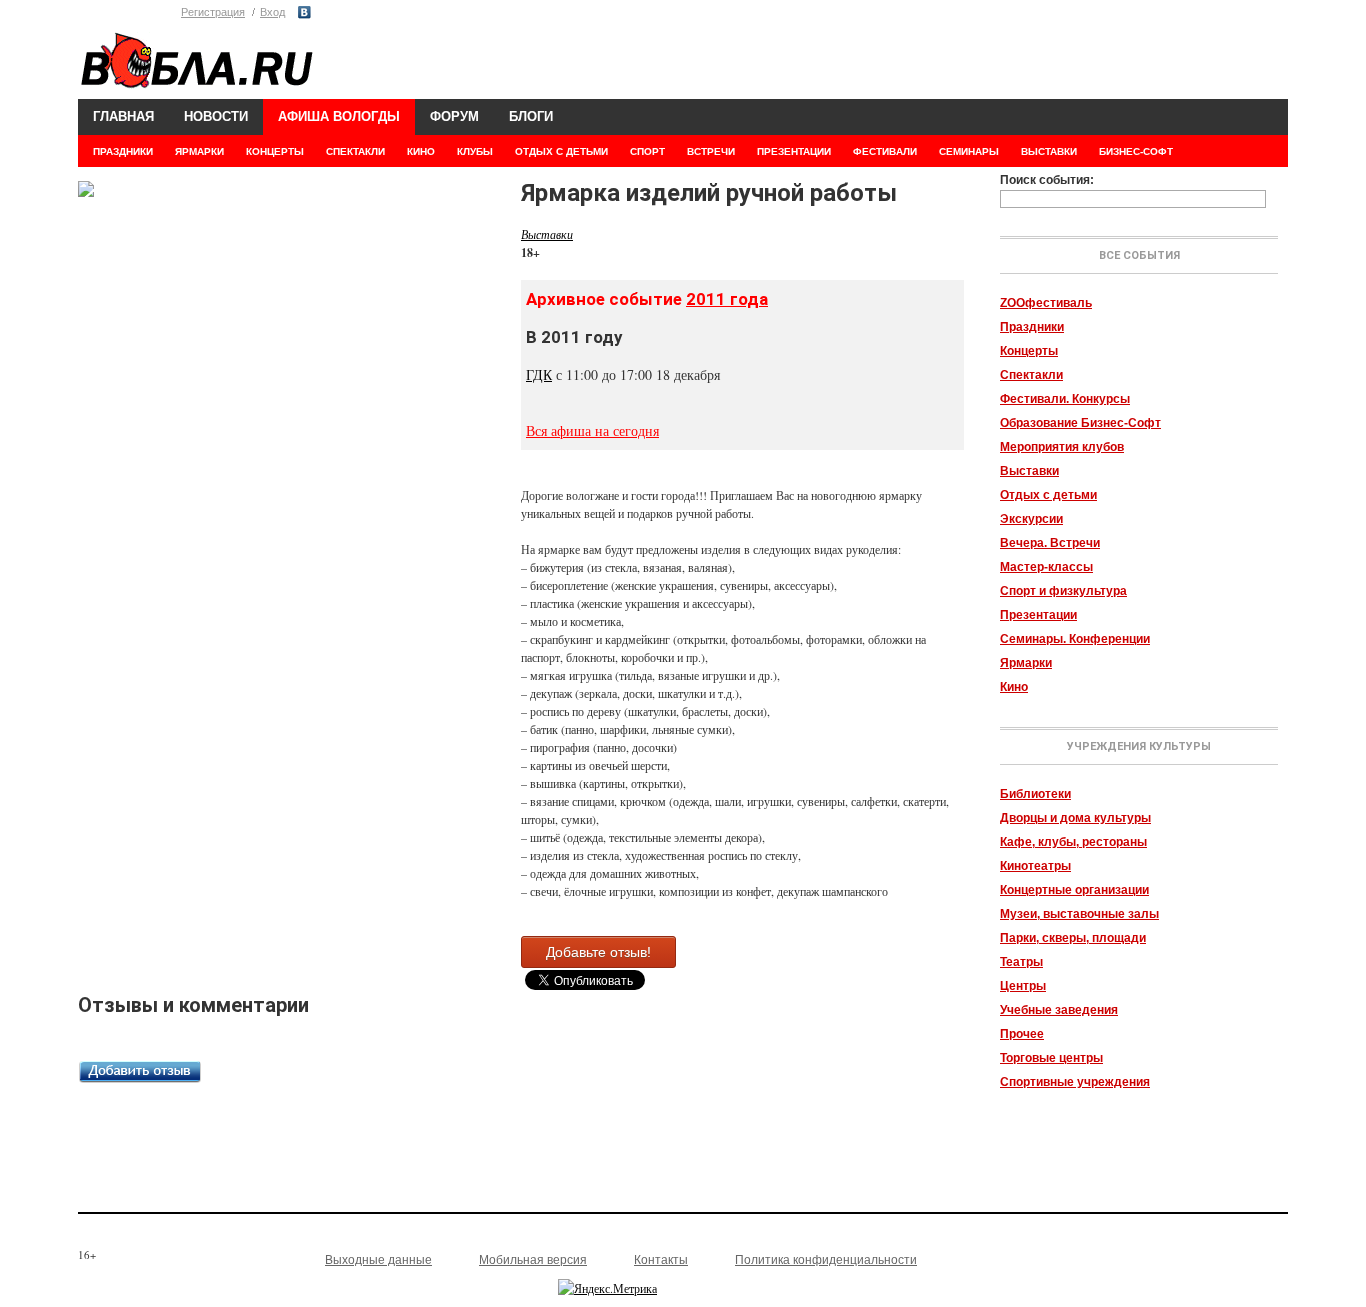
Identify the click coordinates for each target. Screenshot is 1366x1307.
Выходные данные (378, 1260)
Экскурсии (1031, 519)
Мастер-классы (1046, 567)
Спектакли (1031, 375)
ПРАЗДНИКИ (123, 151)
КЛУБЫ (475, 151)
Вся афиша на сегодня (592, 430)
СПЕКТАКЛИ (355, 151)
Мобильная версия (533, 1260)
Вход (272, 12)
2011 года (727, 299)
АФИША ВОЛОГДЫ (339, 116)
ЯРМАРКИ (199, 151)
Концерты (1029, 351)
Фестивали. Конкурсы (1065, 399)
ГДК (539, 374)
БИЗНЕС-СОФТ (1136, 151)
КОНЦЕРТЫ (275, 151)
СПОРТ (647, 151)
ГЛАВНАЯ (123, 116)
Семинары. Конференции (1075, 639)
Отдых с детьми (1048, 495)
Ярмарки (1026, 663)
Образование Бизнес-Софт (1080, 423)
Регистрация (213, 12)
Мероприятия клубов (1062, 447)
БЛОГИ (531, 116)
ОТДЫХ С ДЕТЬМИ (561, 151)
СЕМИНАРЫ (969, 151)
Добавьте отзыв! (598, 952)
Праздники (1032, 327)
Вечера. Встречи (1050, 543)
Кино (1014, 687)
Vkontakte (304, 12)
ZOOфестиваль (1046, 303)
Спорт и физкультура (1063, 591)
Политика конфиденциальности (826, 1260)
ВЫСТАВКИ (1049, 151)
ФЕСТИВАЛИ (885, 151)
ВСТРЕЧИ (711, 151)
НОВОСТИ (216, 116)
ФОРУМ (454, 116)
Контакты (661, 1260)
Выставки (1029, 471)
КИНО (421, 151)
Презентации (1038, 615)
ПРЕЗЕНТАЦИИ (794, 151)
